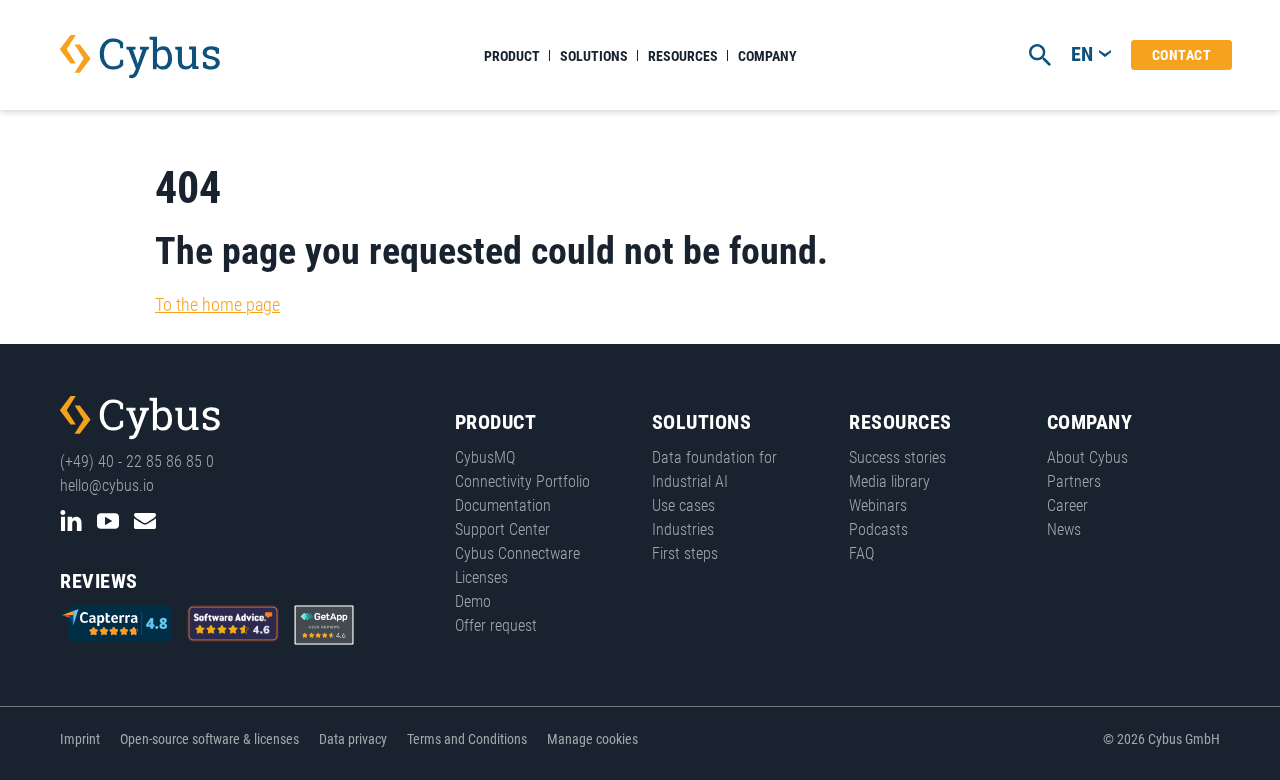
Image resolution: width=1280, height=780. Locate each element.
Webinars (878, 505)
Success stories (897, 457)
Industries (683, 529)
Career (1067, 505)
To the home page (217, 304)
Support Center (502, 529)
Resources (683, 56)
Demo (473, 601)
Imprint (80, 739)
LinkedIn (71, 521)
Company (767, 56)
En (1082, 54)
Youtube (108, 521)
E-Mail (145, 521)
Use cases (683, 505)
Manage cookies (592, 739)
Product (512, 56)
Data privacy (353, 739)
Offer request (496, 625)
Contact (1182, 55)
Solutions (594, 56)
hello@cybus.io (107, 485)
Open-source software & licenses (209, 739)
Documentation (503, 505)
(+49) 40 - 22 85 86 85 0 (137, 461)
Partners (1074, 481)
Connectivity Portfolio (522, 481)
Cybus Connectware (140, 418)
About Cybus (1087, 457)
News (1064, 529)
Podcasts (878, 529)
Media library (889, 481)
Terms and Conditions (467, 739)
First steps (685, 553)
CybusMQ (485, 457)
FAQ (861, 553)
